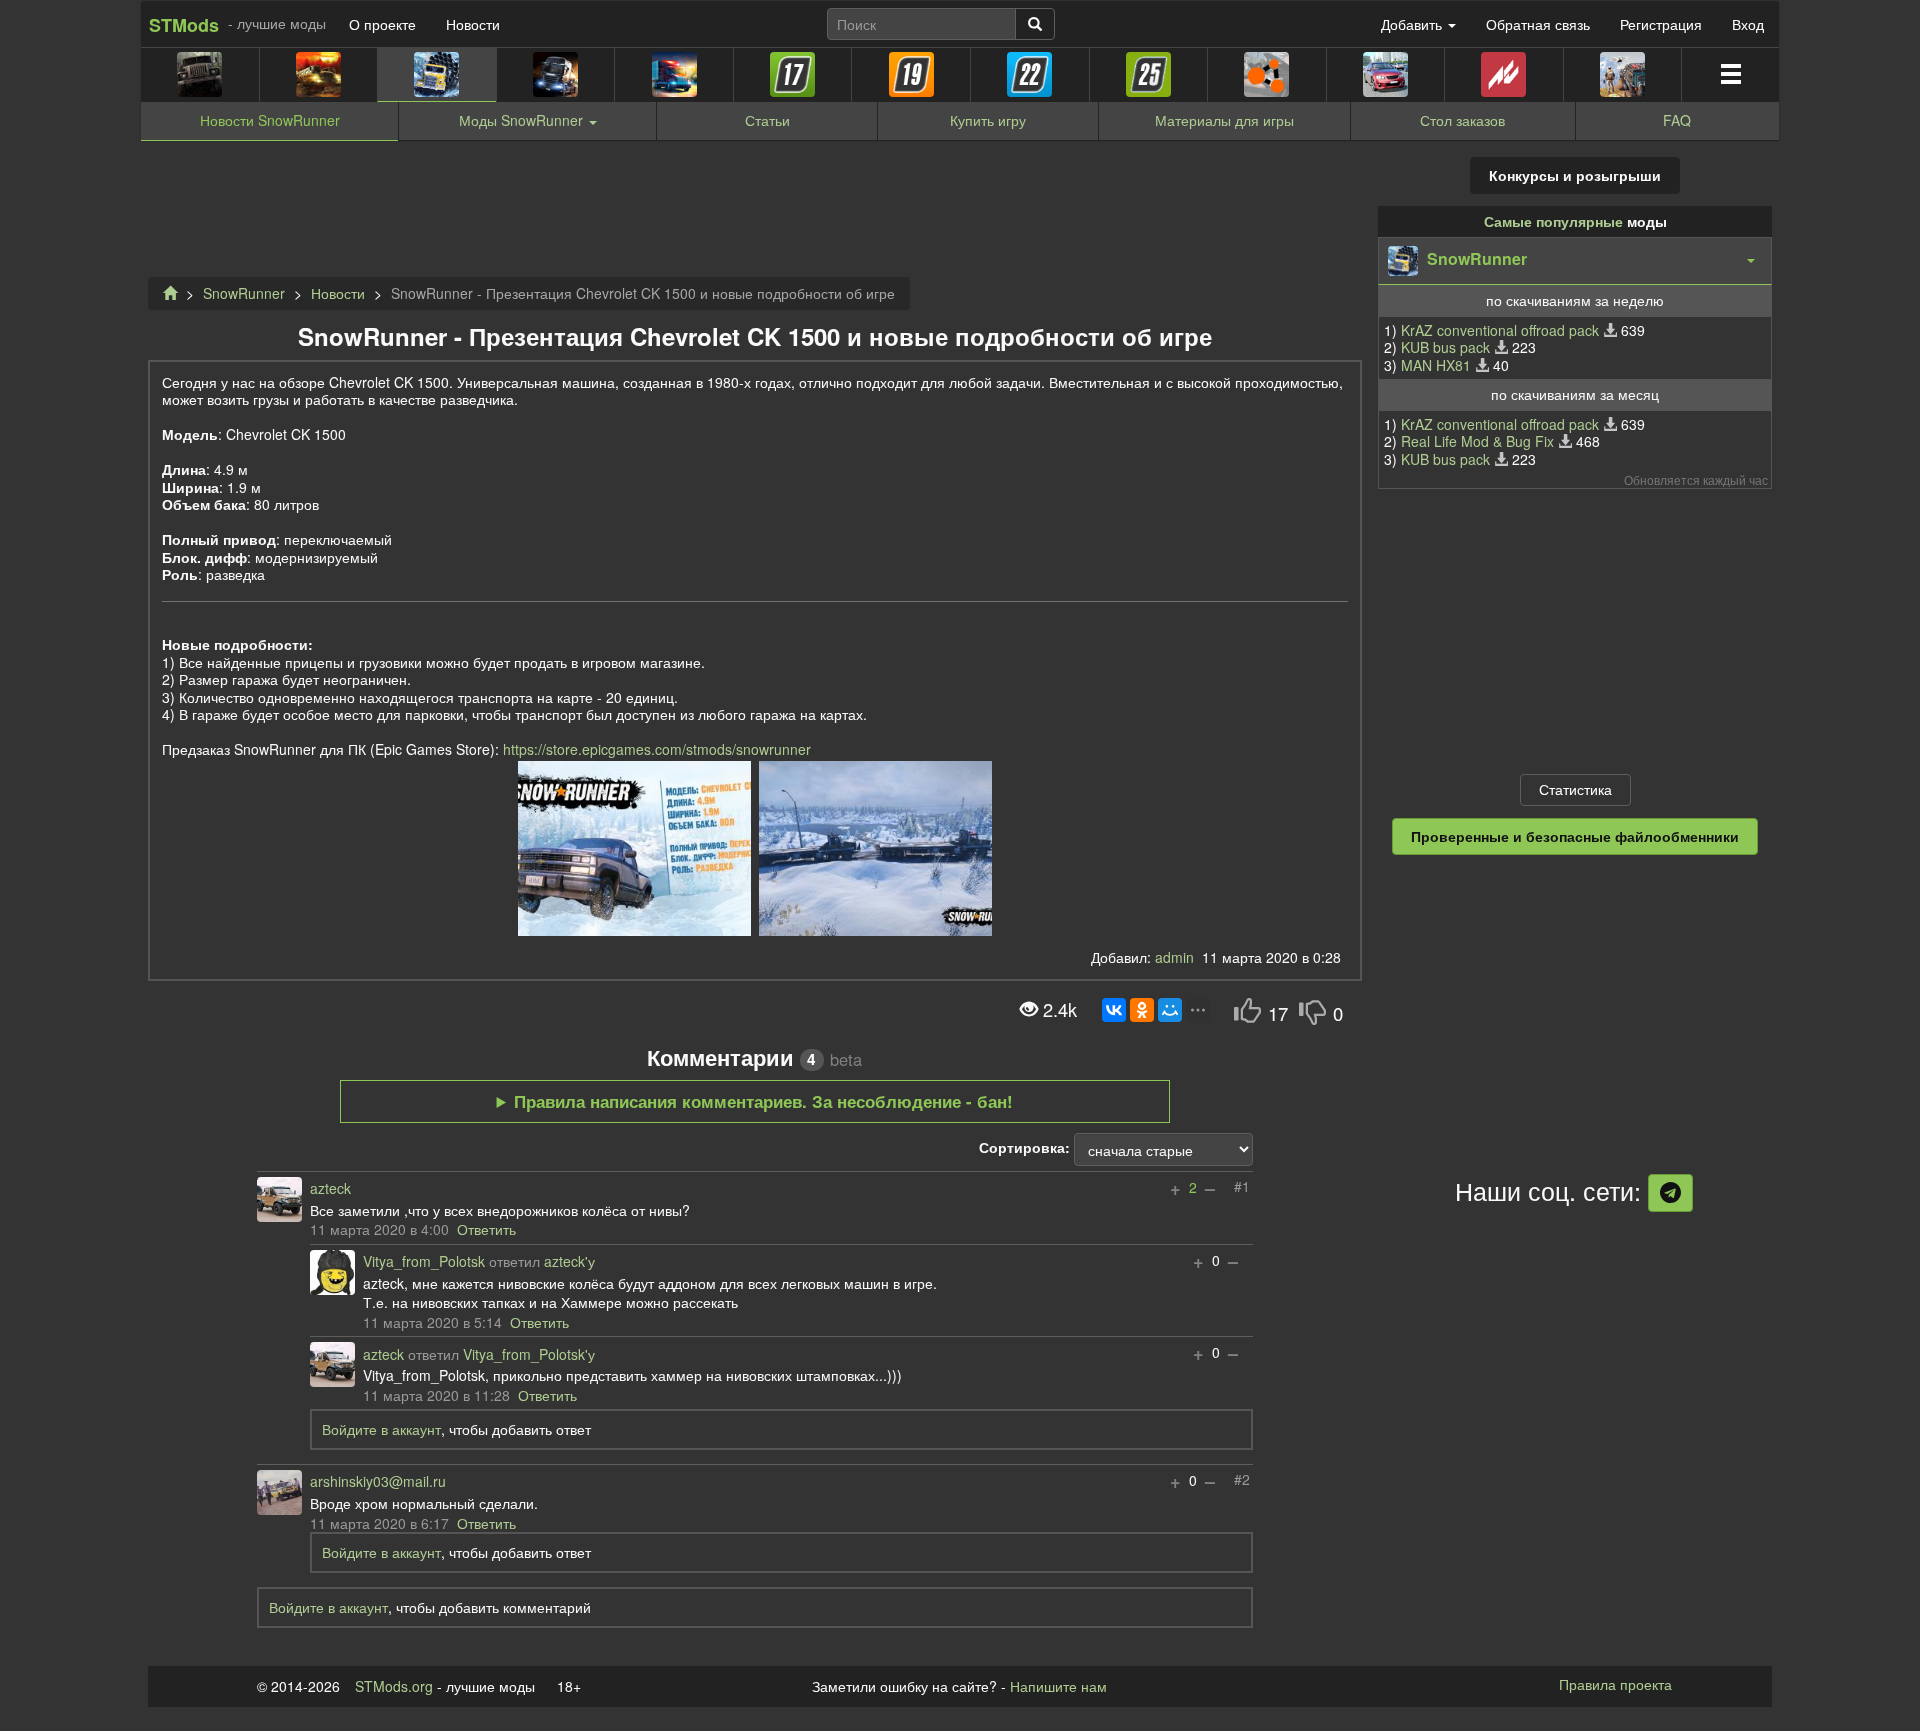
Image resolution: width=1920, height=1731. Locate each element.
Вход (1748, 24)
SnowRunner (244, 293)
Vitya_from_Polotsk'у (529, 1355)
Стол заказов (1462, 120)
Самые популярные (1553, 221)
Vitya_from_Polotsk (424, 1262)
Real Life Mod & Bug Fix (1477, 441)
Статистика (1575, 789)
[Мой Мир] (1170, 1010)
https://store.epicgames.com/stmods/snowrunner (657, 749)
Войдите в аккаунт (381, 1429)
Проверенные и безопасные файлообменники (1575, 836)
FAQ (1677, 120)
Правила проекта (1615, 1684)
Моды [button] (521, 120)
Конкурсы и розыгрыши (1575, 175)
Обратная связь (1538, 24)
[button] (1575, 261)
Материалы (1224, 120)
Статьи (767, 120)
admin (1174, 957)
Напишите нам (1058, 1686)
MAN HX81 (1436, 365)
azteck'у (569, 1262)
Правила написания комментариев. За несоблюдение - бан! (763, 1101)
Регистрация (1661, 24)
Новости (473, 24)
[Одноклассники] (1142, 1010)
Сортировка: (1024, 1148)
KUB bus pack (1445, 347)
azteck (330, 1189)
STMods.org (394, 1686)
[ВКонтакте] (1114, 1010)
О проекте (382, 24)
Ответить (486, 1229)
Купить (988, 120)
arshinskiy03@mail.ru (378, 1482)
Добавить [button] (1413, 24)
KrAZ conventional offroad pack (1500, 330)
